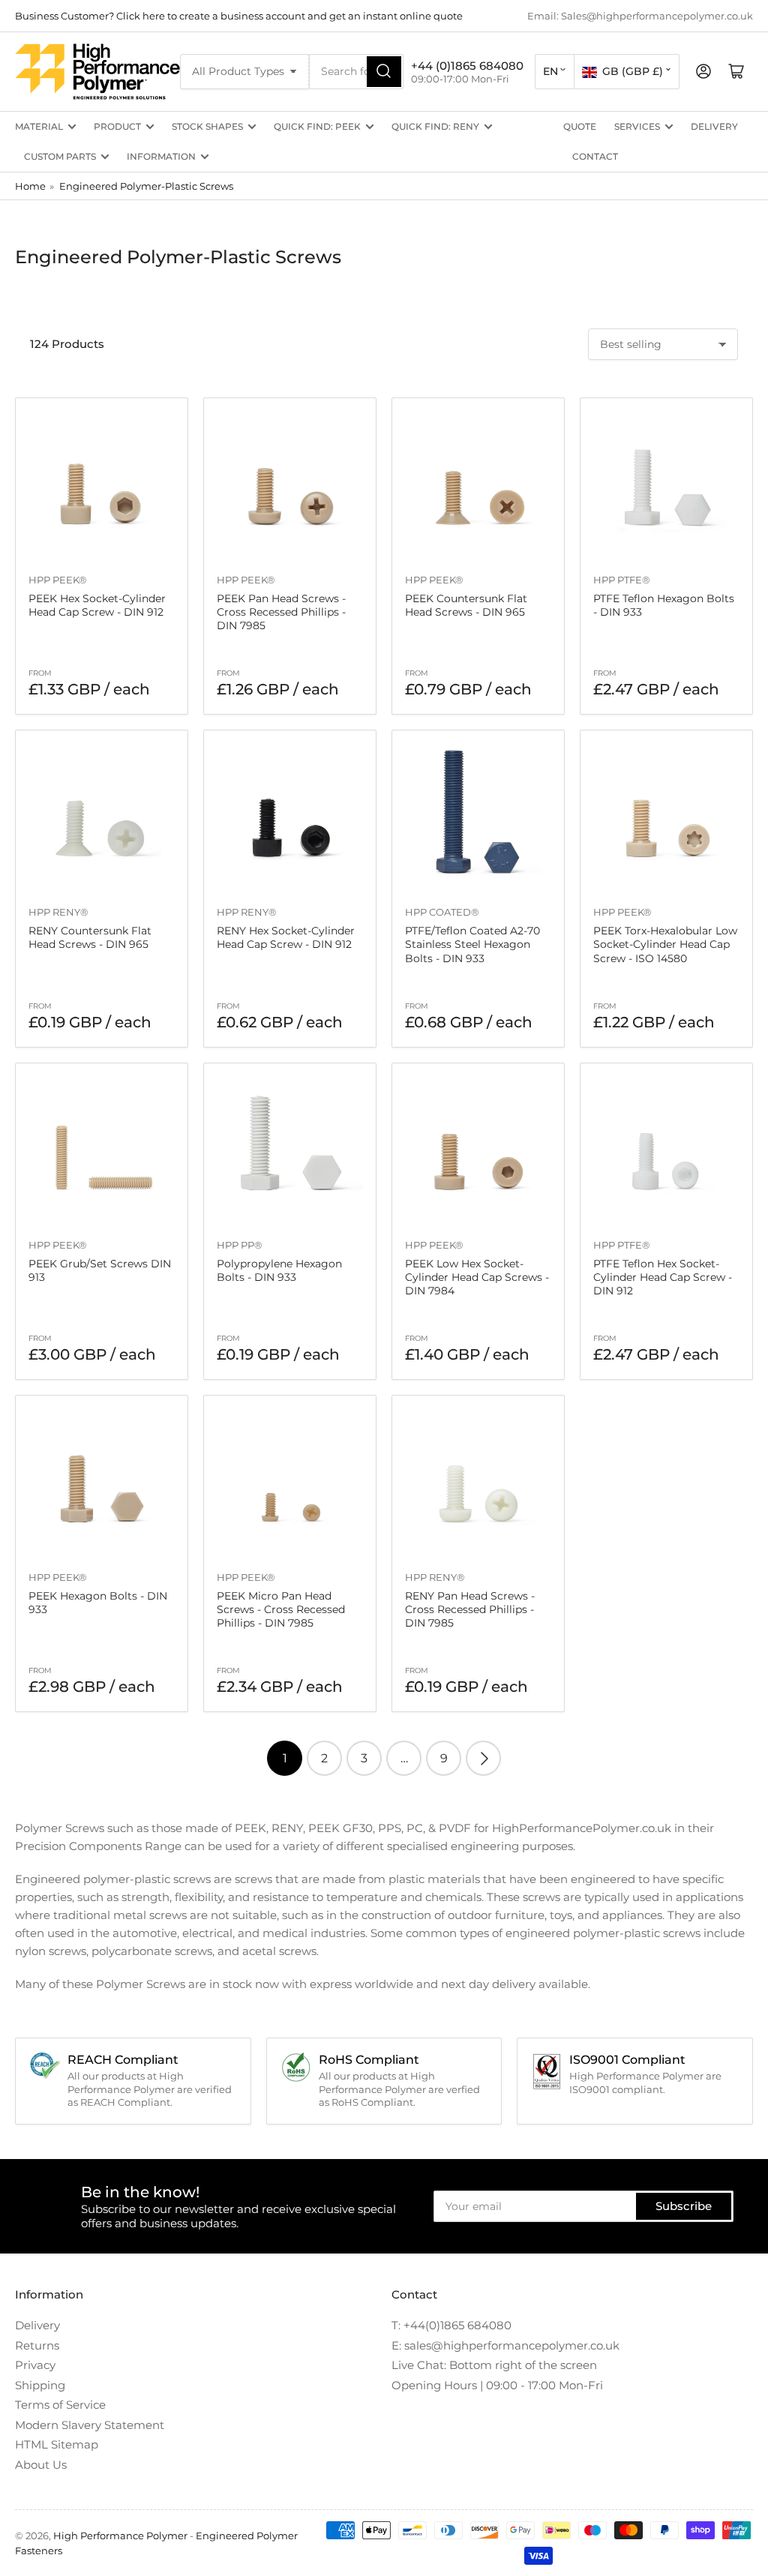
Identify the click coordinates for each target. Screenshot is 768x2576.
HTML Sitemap (57, 2444)
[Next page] (483, 1758)
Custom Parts (60, 156)
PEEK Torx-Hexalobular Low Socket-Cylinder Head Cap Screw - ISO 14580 (665, 944)
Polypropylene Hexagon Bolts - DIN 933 (279, 1270)
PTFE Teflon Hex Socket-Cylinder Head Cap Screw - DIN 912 (663, 1277)
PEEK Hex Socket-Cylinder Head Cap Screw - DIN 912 (97, 605)
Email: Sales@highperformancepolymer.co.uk (640, 16)
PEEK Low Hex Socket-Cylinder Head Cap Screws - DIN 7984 (477, 1277)
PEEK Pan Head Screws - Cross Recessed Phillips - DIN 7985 (281, 612)
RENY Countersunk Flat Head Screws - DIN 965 (90, 937)
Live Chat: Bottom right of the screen (494, 2365)
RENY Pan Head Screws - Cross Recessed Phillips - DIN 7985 (470, 1609)
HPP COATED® (442, 912)
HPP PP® (240, 1245)
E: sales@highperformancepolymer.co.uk (505, 2345)
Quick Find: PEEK (317, 126)
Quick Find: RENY (435, 126)
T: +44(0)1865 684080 (451, 2325)
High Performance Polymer (120, 2536)
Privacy (35, 2365)
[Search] (384, 72)
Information (161, 156)
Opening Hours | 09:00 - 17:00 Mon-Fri (497, 2385)
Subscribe (684, 2206)
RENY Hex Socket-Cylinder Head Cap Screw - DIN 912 (286, 937)
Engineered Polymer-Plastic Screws (146, 186)
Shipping (40, 2385)
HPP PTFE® (622, 580)
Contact (595, 156)
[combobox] (356, 72)
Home (30, 186)
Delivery (714, 126)
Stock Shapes (207, 126)
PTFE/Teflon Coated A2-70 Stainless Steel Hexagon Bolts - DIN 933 (472, 944)
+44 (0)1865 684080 (467, 66)
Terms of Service (60, 2405)
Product (117, 126)
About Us (41, 2465)
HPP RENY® (58, 912)
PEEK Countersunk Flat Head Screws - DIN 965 (466, 605)
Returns (37, 2345)
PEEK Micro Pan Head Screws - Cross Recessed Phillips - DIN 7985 (281, 1609)
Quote (580, 126)
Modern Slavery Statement (90, 2425)
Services (637, 126)
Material (39, 126)
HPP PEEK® (58, 580)
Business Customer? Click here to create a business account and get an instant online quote (239, 16)
